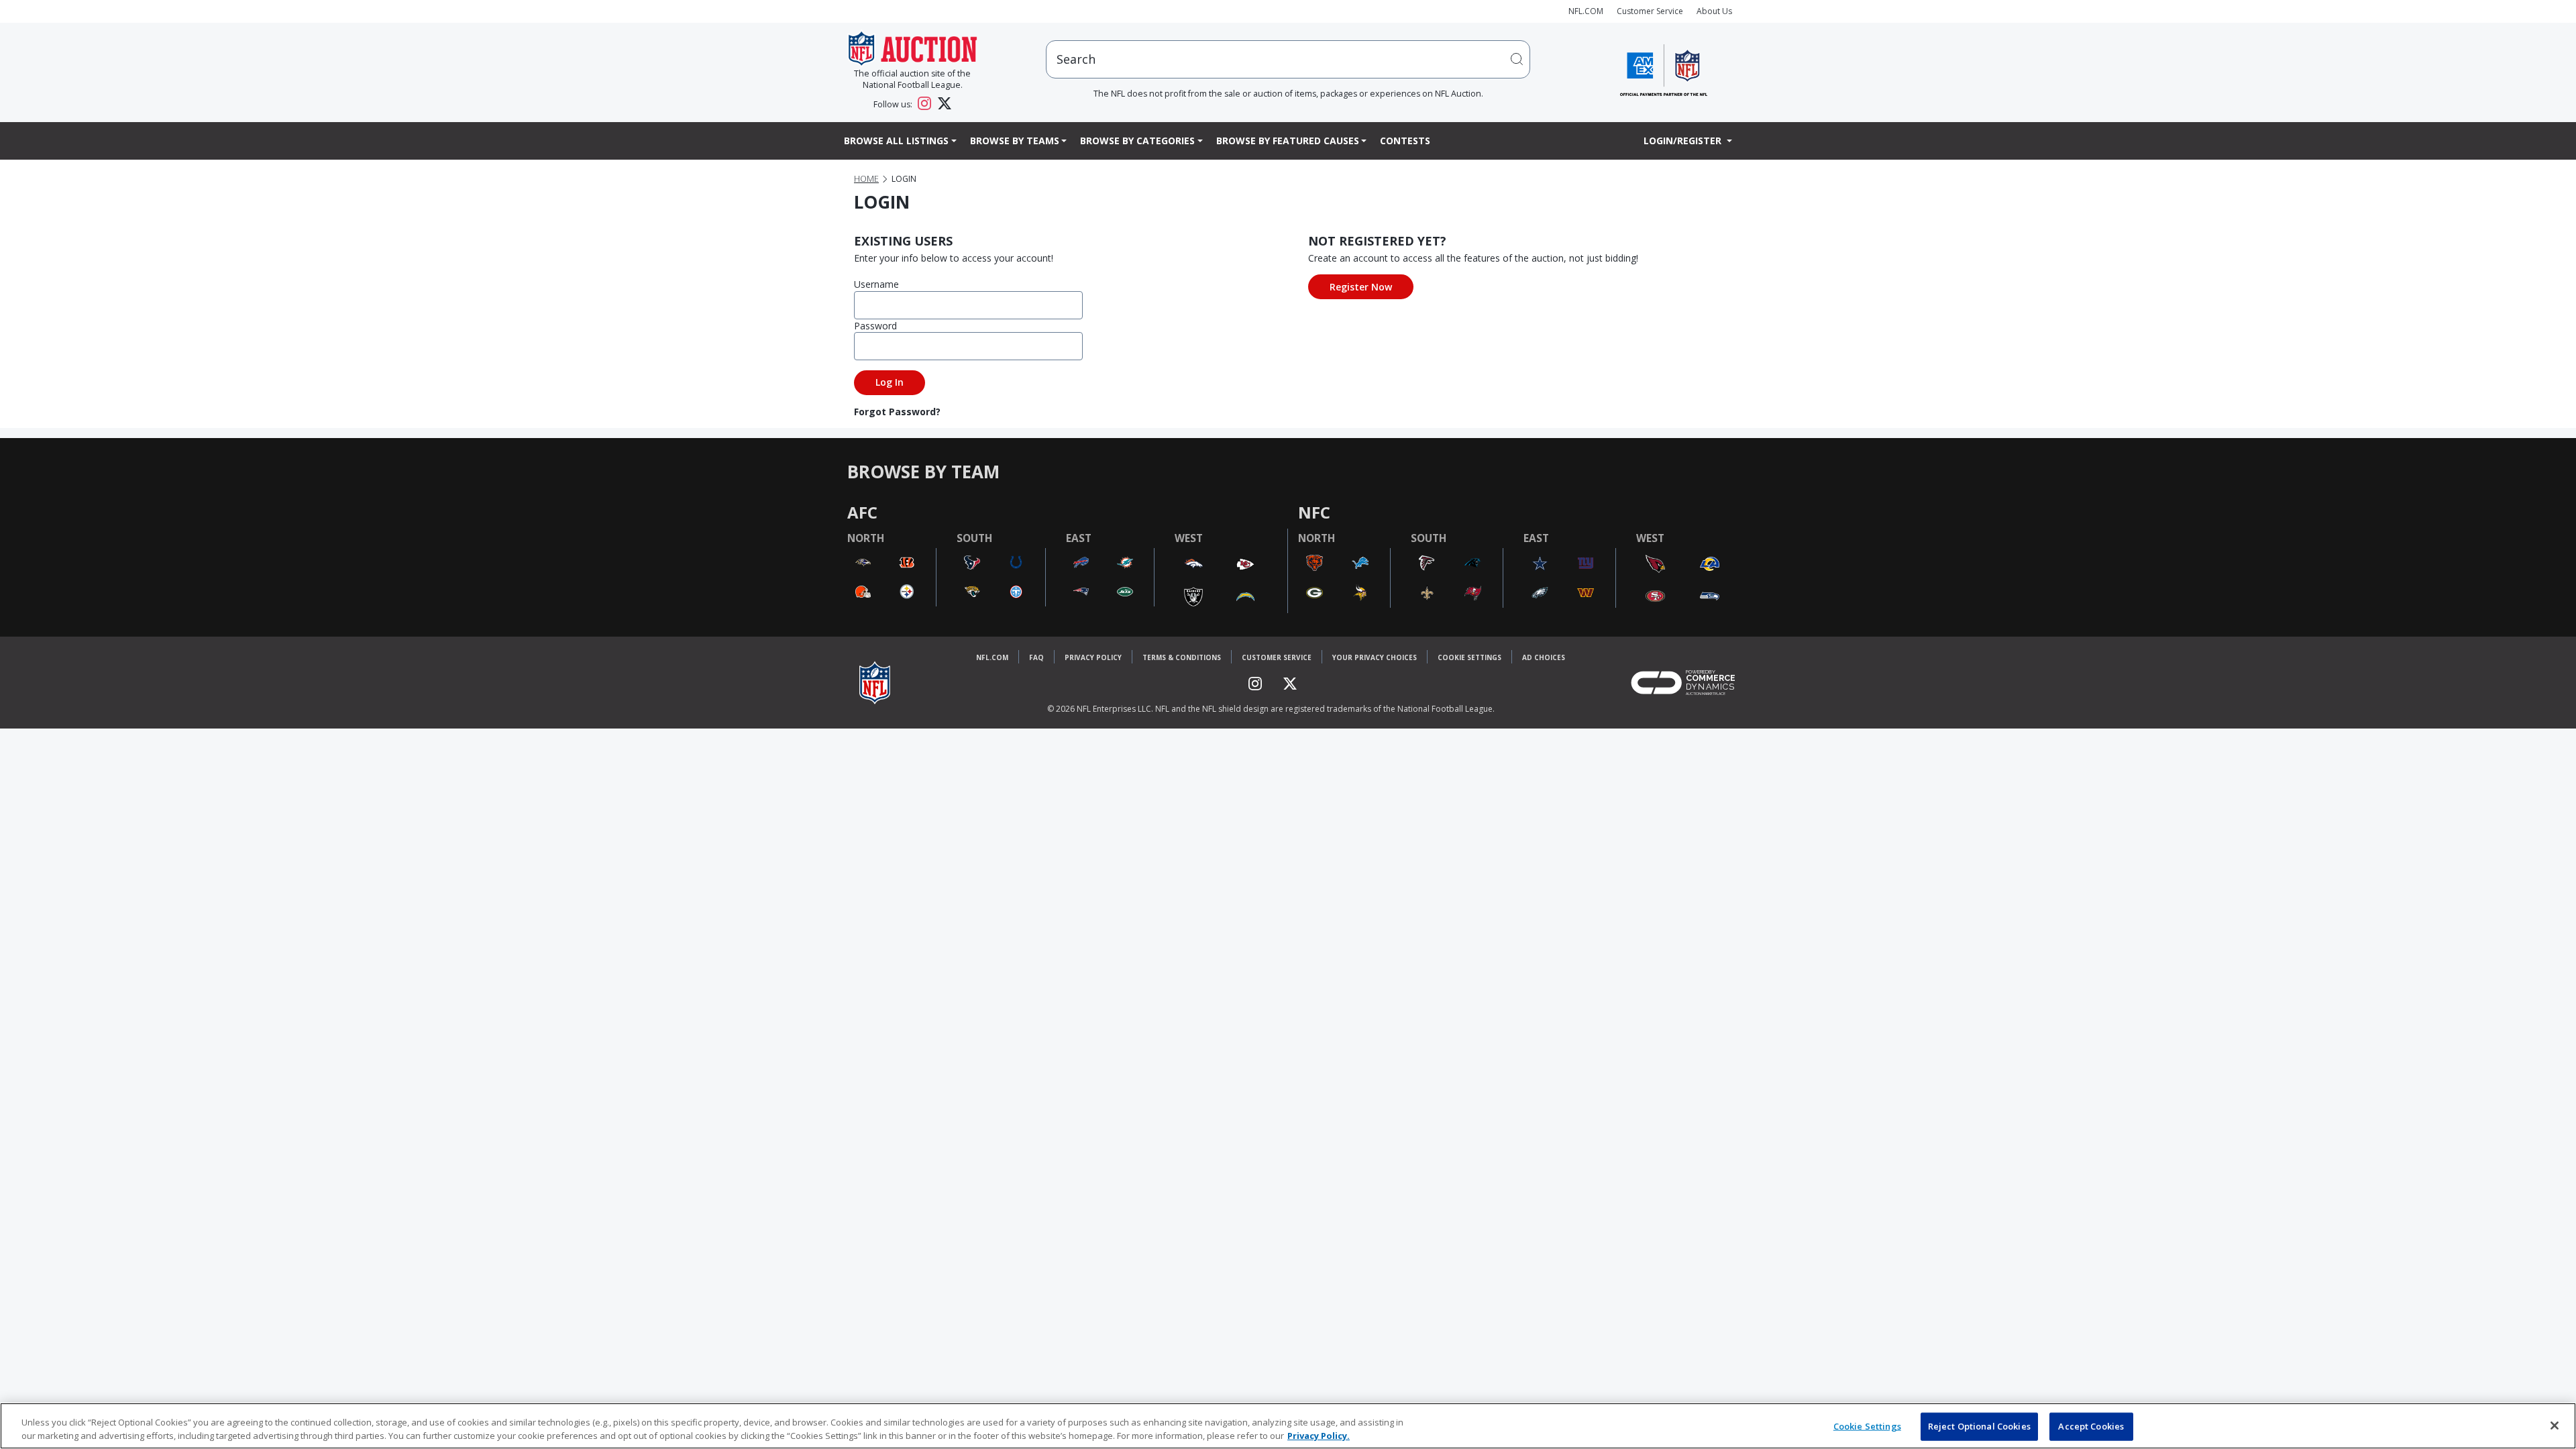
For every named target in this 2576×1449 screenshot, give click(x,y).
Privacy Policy (1093, 657)
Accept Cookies (2091, 1426)
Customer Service (1650, 11)
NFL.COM (1586, 11)
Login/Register (1684, 141)
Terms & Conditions (1182, 657)
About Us (1714, 11)
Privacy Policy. (1319, 1435)
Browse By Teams (1015, 141)
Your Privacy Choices (1375, 657)
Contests (1405, 141)
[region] (1288, 1426)
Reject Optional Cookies (1979, 1426)
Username (876, 284)
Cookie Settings (1469, 657)
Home (866, 179)
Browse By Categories (1137, 141)
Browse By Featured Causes (1288, 141)
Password (875, 326)
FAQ (1036, 657)
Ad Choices (1544, 657)
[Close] (2555, 1426)
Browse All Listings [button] (896, 141)
